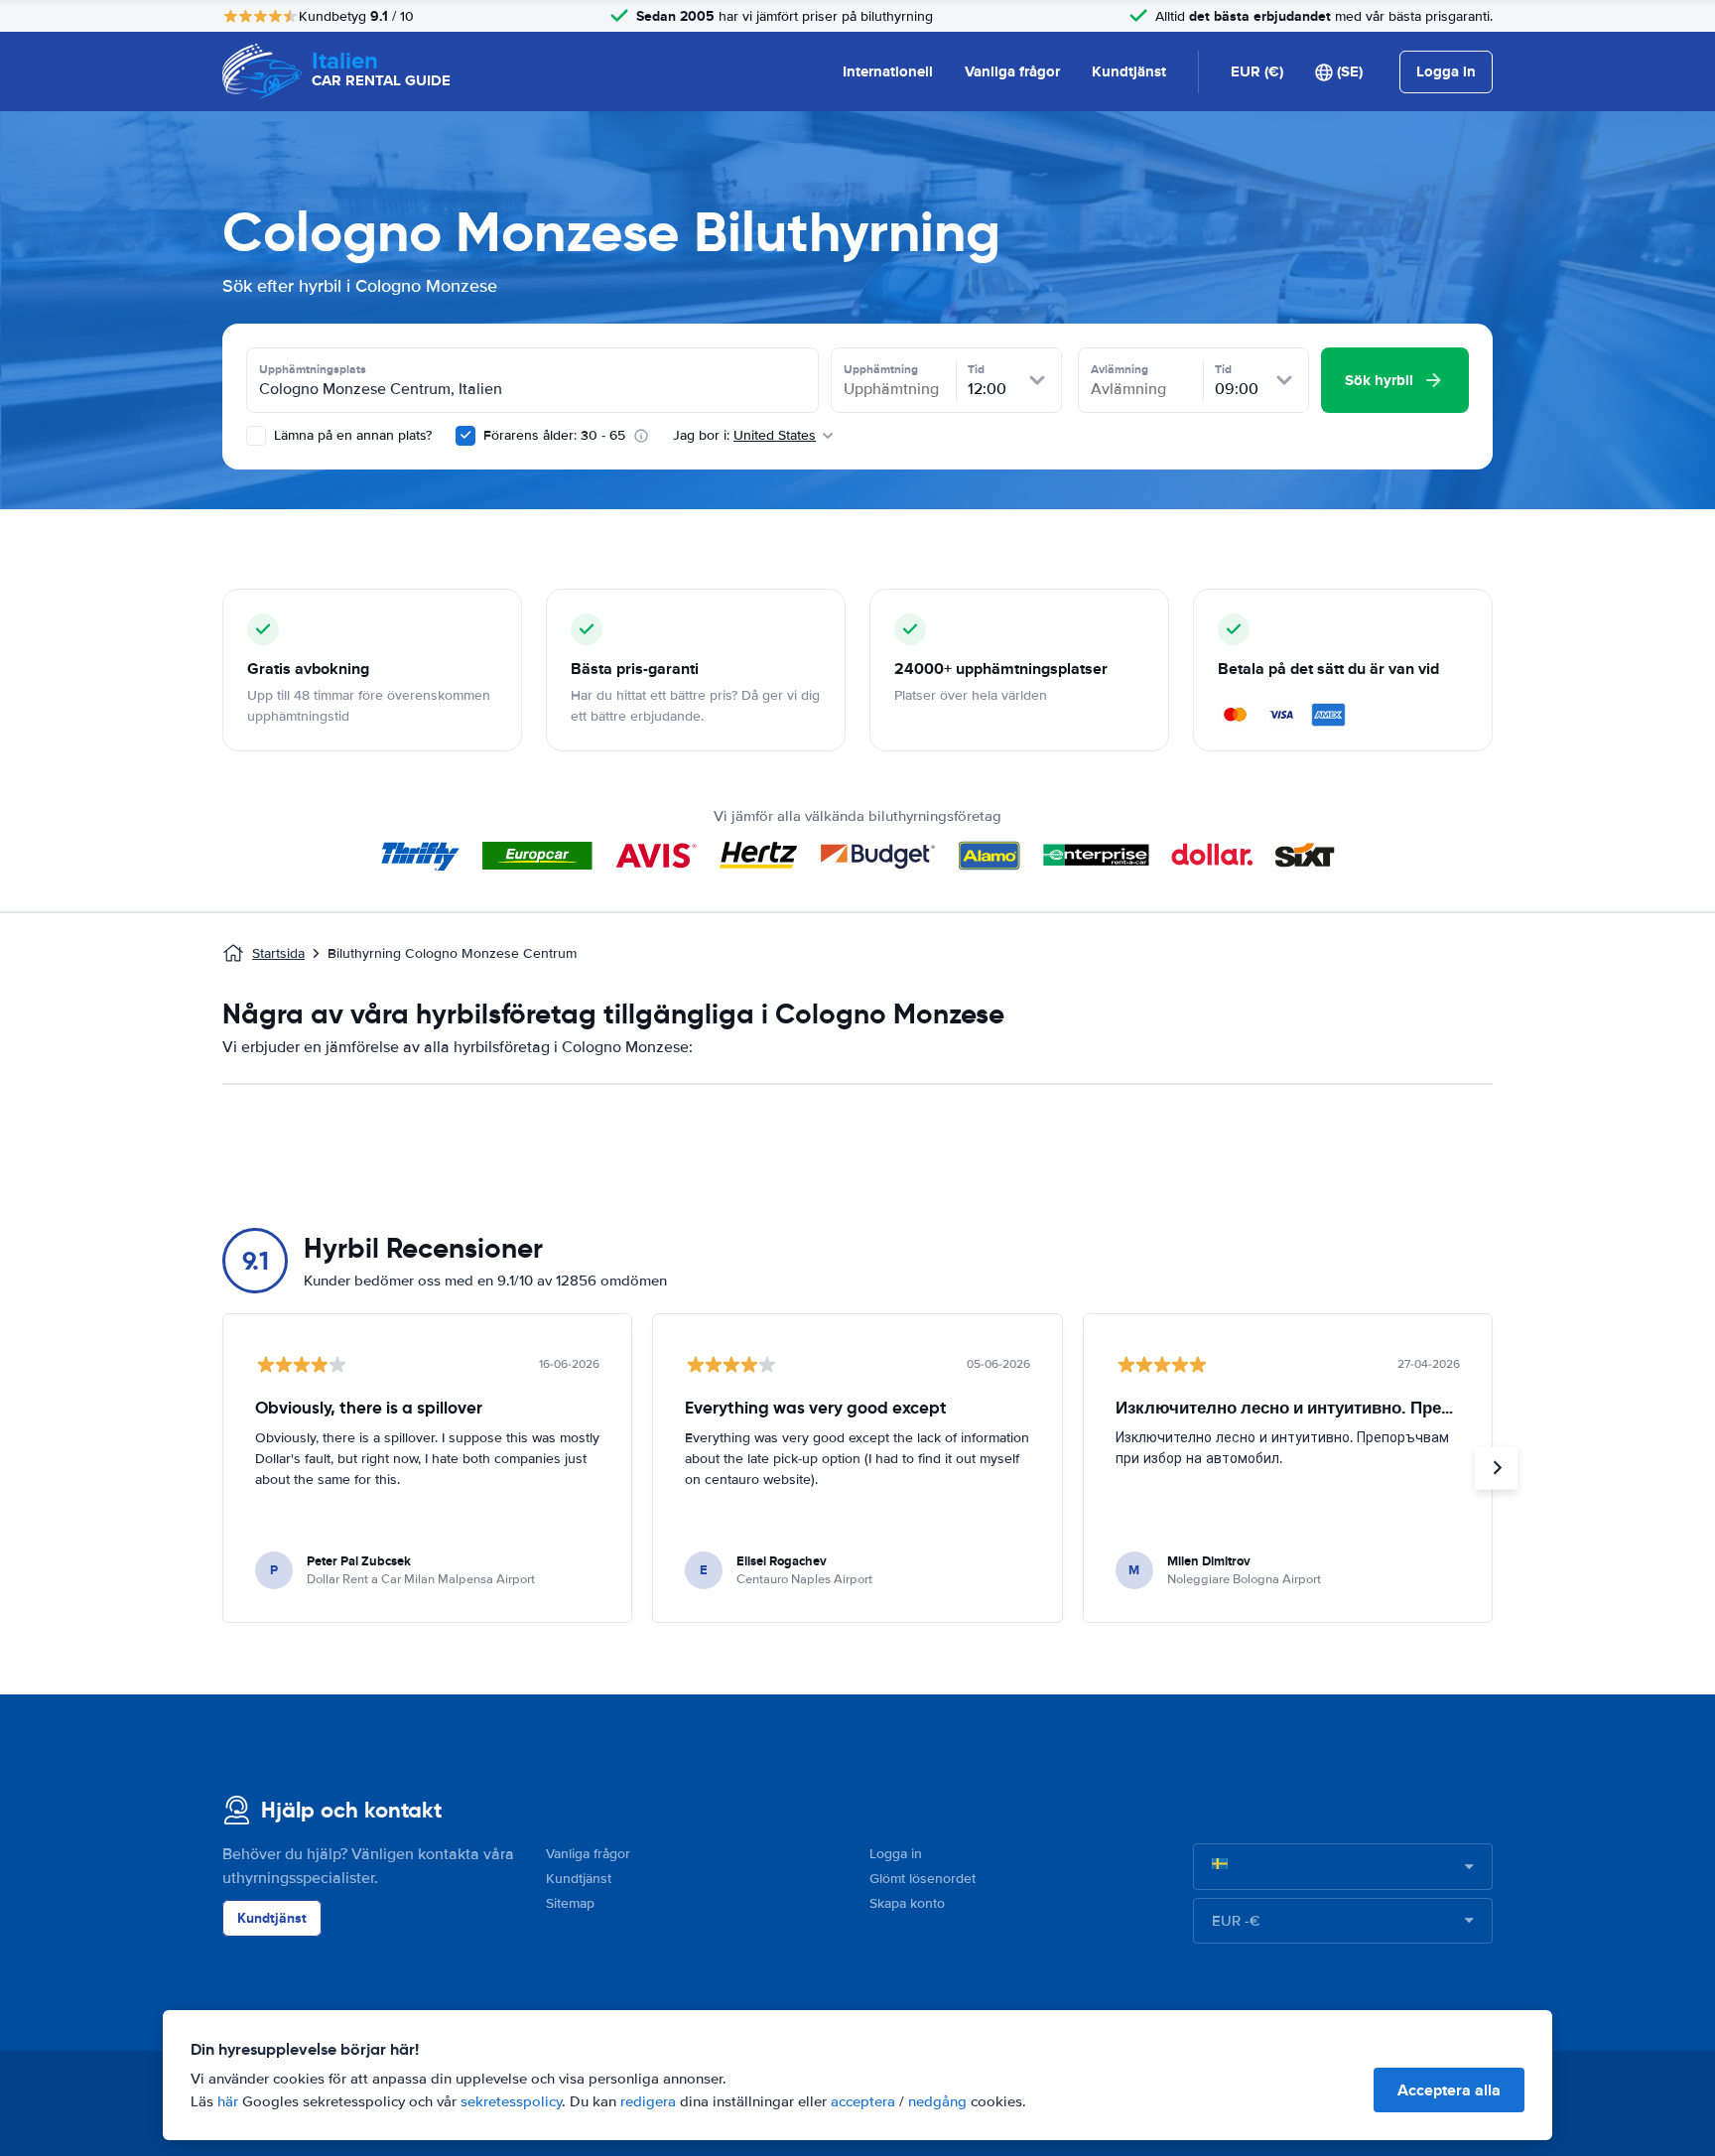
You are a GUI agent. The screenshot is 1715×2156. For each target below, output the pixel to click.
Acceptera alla (1449, 2090)
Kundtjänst (1129, 71)
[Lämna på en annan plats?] (256, 436)
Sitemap (570, 1903)
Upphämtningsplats (313, 369)
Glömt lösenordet (923, 1879)
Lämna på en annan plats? (351, 435)
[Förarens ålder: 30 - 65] (465, 436)
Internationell (888, 71)
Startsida (278, 953)
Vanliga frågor (1012, 71)
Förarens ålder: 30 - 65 (554, 435)
